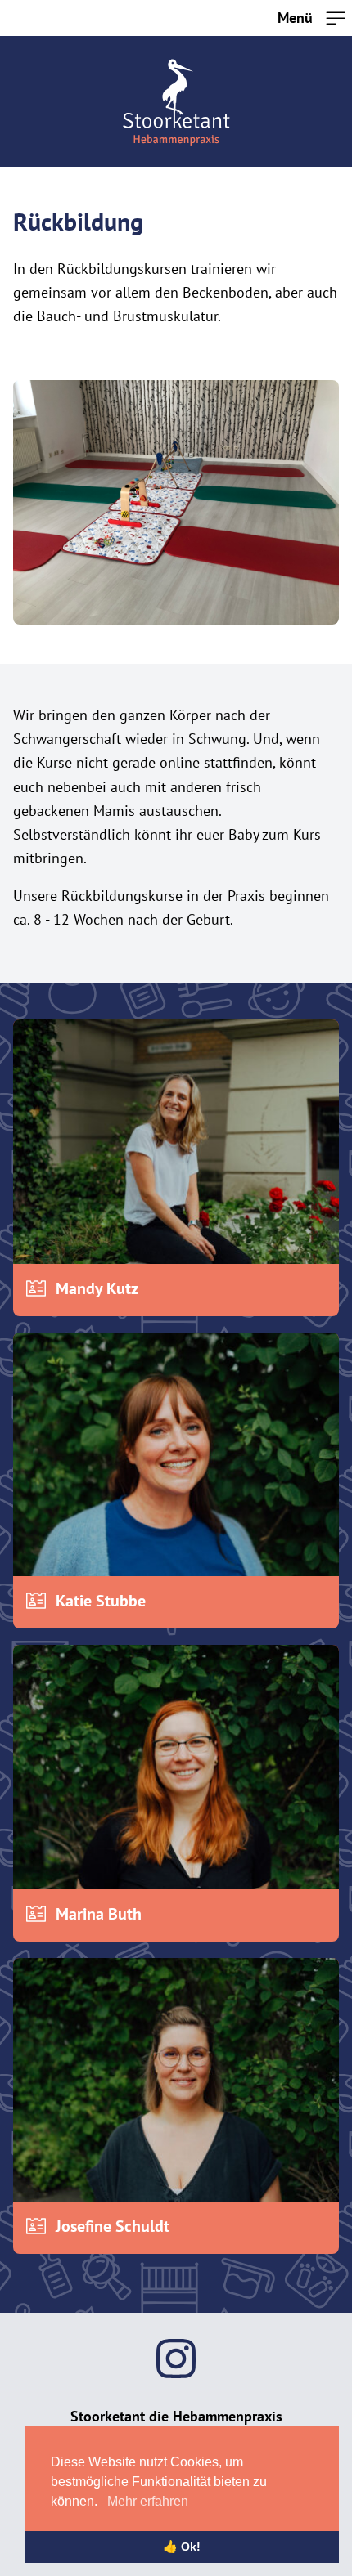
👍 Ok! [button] (182, 2547)
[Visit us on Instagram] (176, 2359)
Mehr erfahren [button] (148, 2501)
